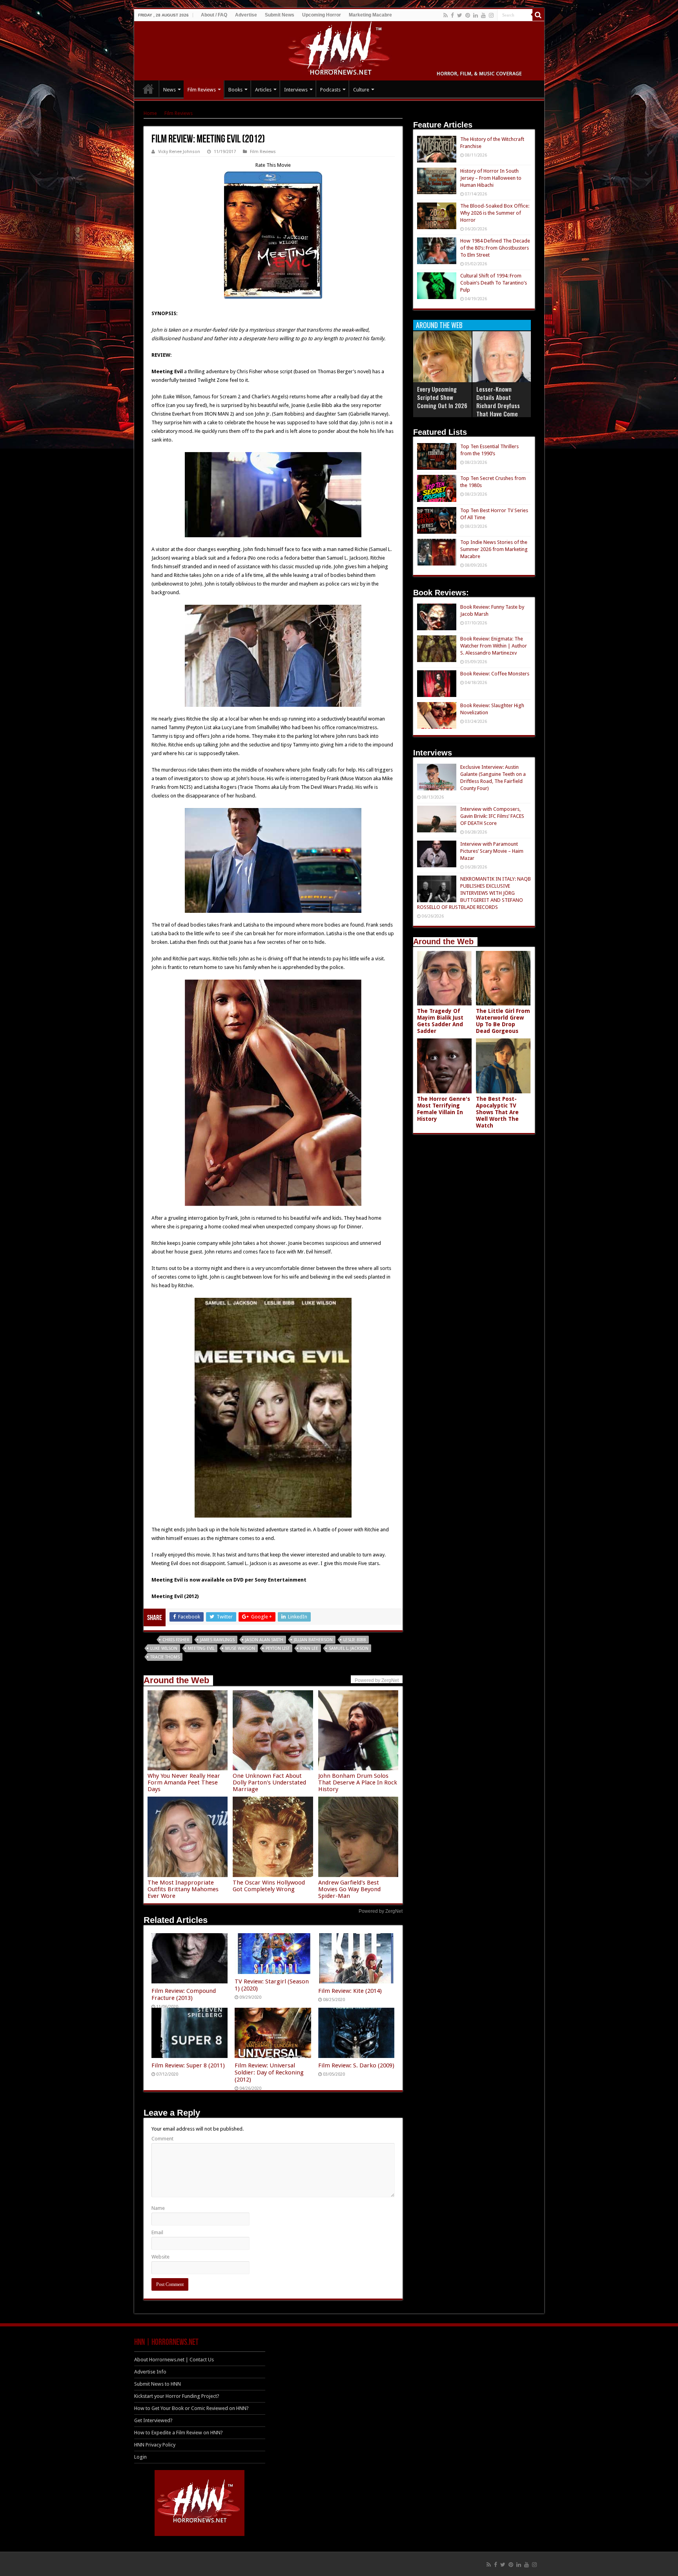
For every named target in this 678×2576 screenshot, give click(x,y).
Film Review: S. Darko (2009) (356, 2065)
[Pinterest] (468, 15)
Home (150, 113)
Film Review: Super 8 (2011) (188, 2065)
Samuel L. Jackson (349, 1648)
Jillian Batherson (313, 1640)
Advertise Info (150, 2372)
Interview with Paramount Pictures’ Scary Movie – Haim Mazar (492, 851)
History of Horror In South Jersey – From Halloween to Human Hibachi (491, 178)
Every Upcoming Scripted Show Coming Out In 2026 (442, 397)
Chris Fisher (176, 1640)
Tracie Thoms (165, 1657)
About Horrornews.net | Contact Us (174, 2360)
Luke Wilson (164, 1648)
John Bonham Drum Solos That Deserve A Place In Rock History (358, 1782)
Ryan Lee (309, 1648)
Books (235, 90)
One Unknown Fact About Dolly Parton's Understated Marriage (269, 1782)
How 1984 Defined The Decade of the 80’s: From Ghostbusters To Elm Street (495, 248)
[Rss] (446, 15)
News (169, 90)
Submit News (280, 15)
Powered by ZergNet (381, 1911)
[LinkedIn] (476, 15)
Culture (361, 90)
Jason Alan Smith (264, 1640)
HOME (148, 89)
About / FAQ (214, 15)
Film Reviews (202, 90)
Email (157, 2232)
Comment (162, 2139)
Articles (263, 90)
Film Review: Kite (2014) (350, 1991)
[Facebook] (452, 15)
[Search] (538, 15)
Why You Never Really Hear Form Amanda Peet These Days (184, 1782)
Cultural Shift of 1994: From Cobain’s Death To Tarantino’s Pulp (494, 283)
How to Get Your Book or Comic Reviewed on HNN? (191, 2408)
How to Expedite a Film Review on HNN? (179, 2433)
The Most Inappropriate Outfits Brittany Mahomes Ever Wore (183, 1889)
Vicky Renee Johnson (179, 152)
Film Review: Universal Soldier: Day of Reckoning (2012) (269, 2072)
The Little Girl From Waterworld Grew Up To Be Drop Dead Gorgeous (503, 1021)
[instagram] (491, 15)
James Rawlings (217, 1640)
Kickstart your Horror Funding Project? (177, 2396)
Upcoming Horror (322, 15)
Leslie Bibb (355, 1640)
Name (158, 2208)
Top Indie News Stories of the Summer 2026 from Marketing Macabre (494, 549)
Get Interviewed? (153, 2420)
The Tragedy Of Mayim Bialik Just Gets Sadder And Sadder (440, 1021)
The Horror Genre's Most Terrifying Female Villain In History (444, 1109)
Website (160, 2257)
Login (140, 2457)
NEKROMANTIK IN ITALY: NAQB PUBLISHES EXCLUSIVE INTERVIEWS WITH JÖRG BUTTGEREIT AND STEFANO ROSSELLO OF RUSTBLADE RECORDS (474, 893)
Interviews (296, 90)
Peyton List (278, 1648)
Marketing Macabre (370, 15)
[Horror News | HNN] (339, 49)
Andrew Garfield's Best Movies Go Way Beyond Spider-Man (349, 1889)
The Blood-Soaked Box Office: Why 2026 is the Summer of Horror (495, 213)
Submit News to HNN (158, 2384)
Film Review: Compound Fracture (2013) (184, 1994)
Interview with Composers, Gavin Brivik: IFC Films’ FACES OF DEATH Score (492, 816)
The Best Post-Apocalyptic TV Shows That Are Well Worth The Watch (497, 1112)
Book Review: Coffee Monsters (495, 674)
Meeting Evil (201, 1648)
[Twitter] (460, 15)
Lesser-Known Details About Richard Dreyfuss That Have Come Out (498, 405)
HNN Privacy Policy (155, 2445)
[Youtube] (483, 15)
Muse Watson (240, 1648)
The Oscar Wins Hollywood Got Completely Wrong (269, 1886)
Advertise (246, 15)
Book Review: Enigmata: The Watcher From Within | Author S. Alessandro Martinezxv (494, 646)
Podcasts (330, 90)
